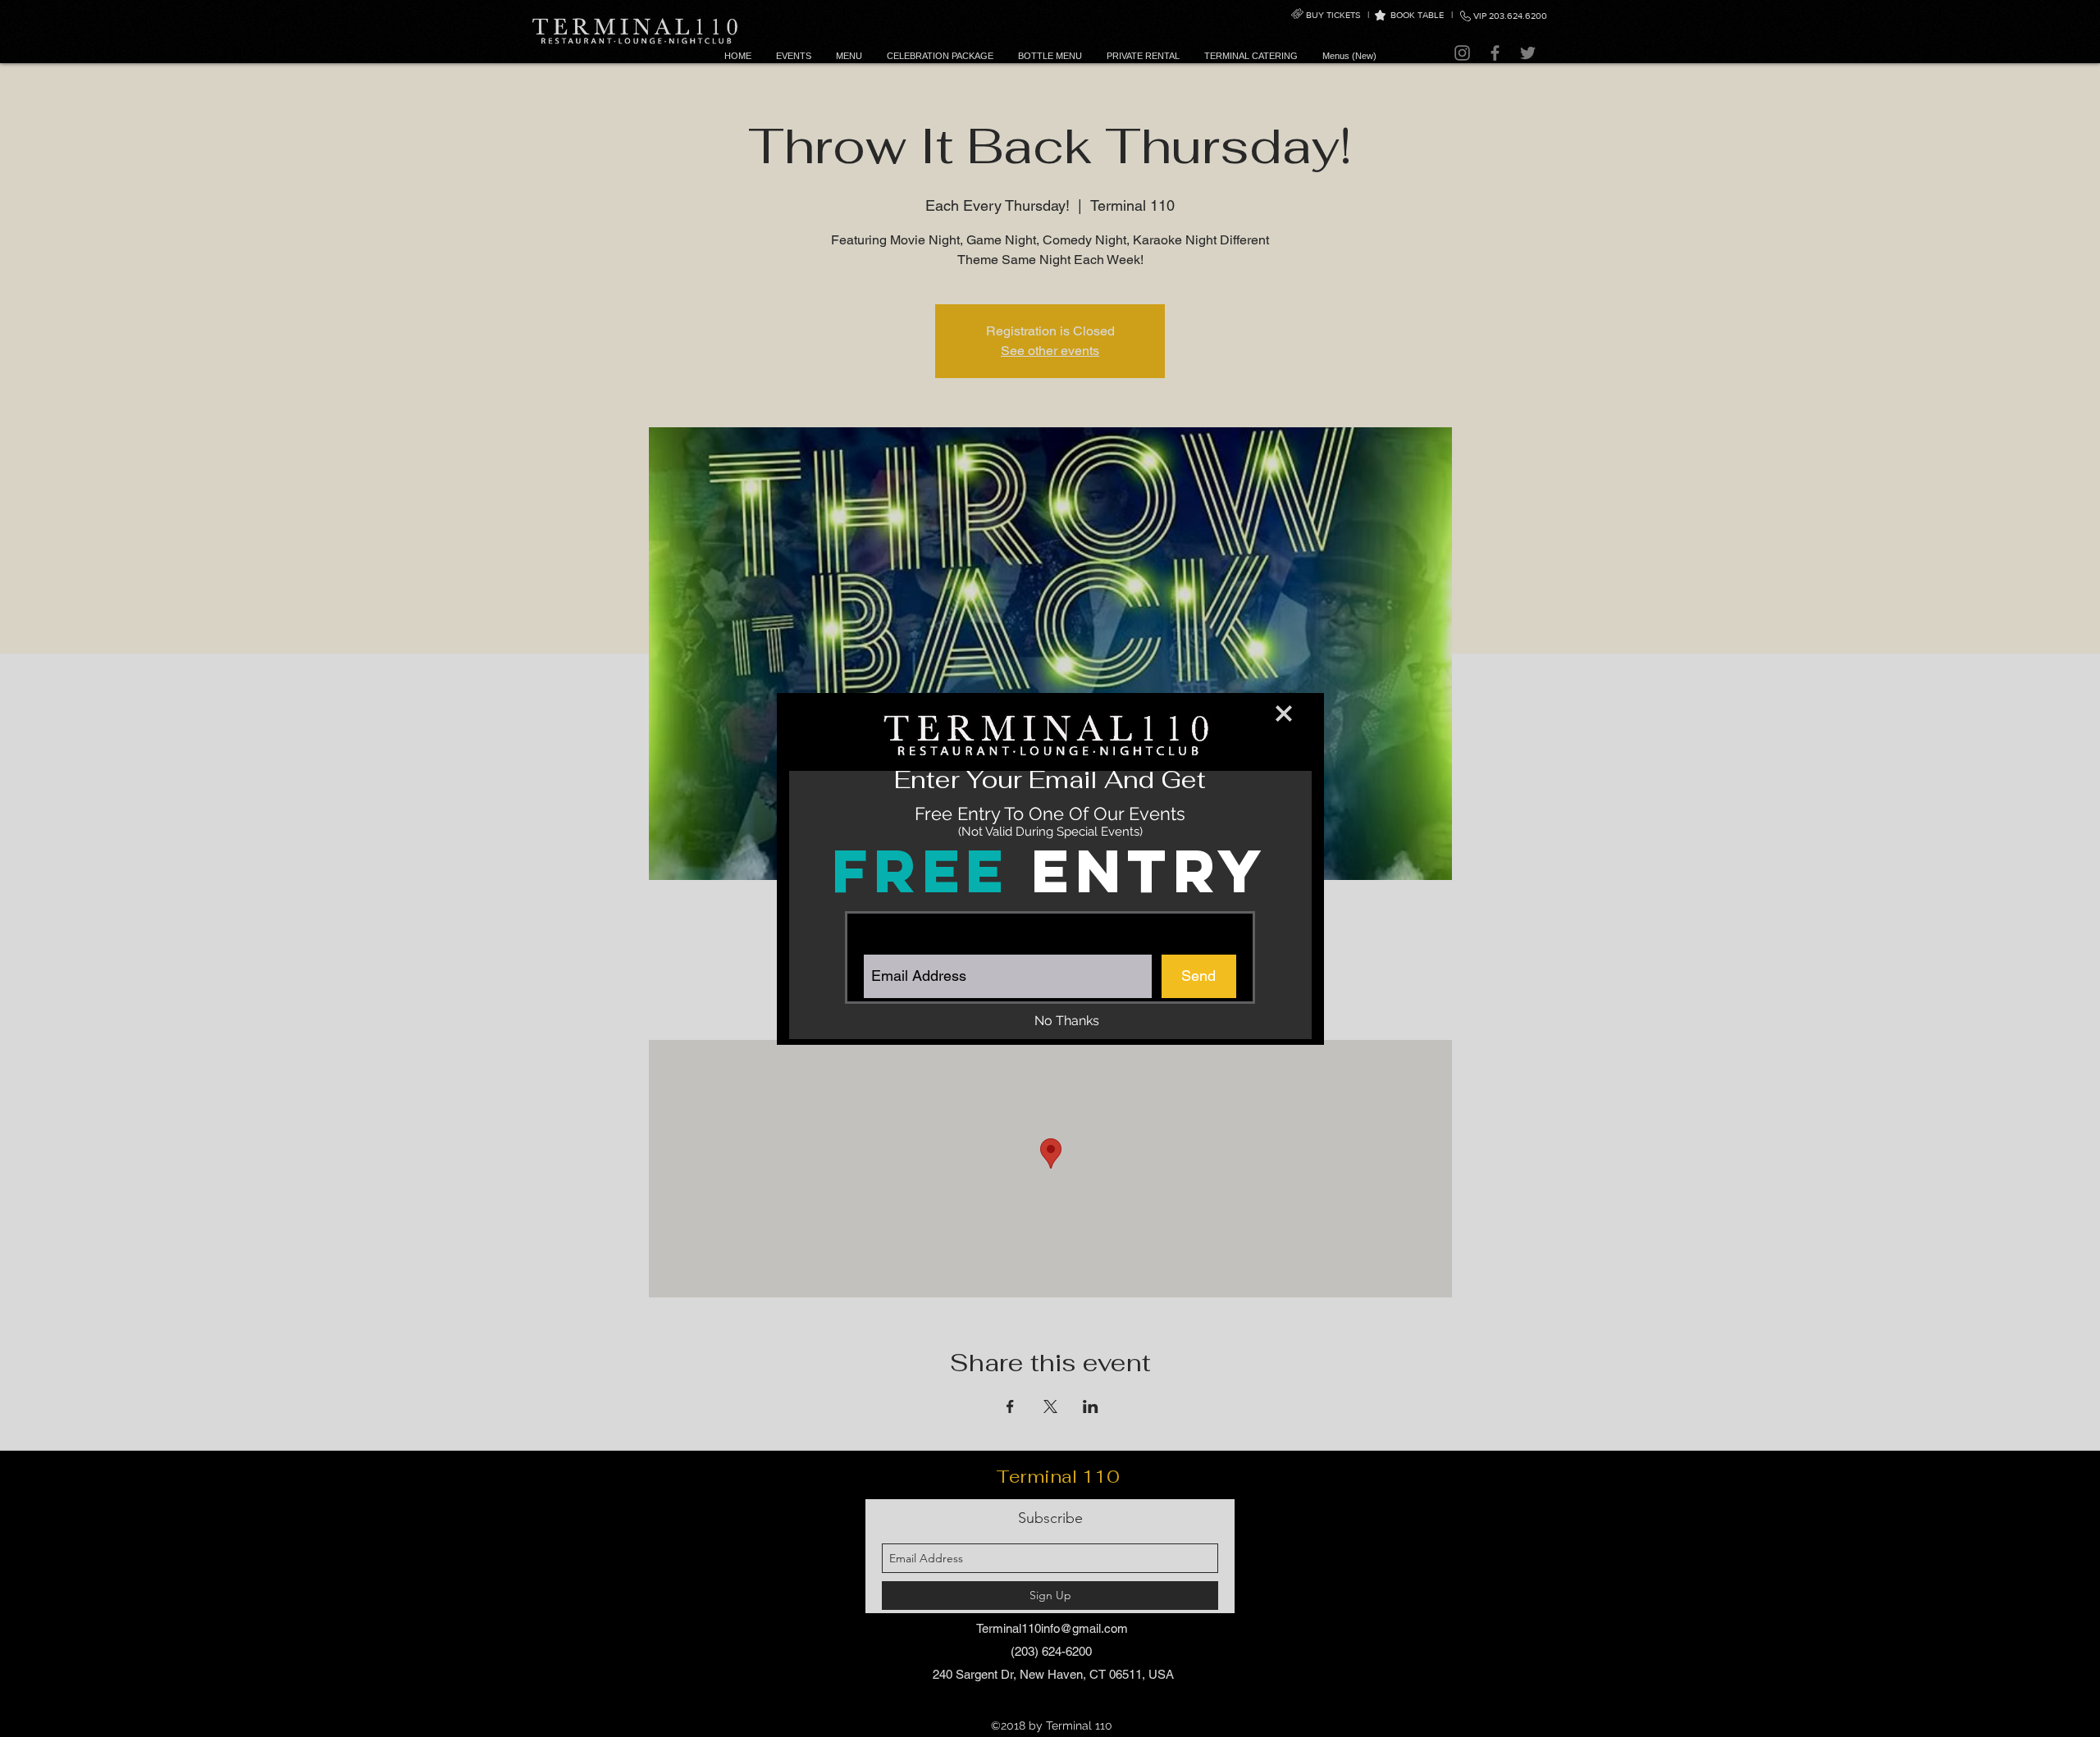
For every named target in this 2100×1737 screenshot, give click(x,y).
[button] (1284, 713)
